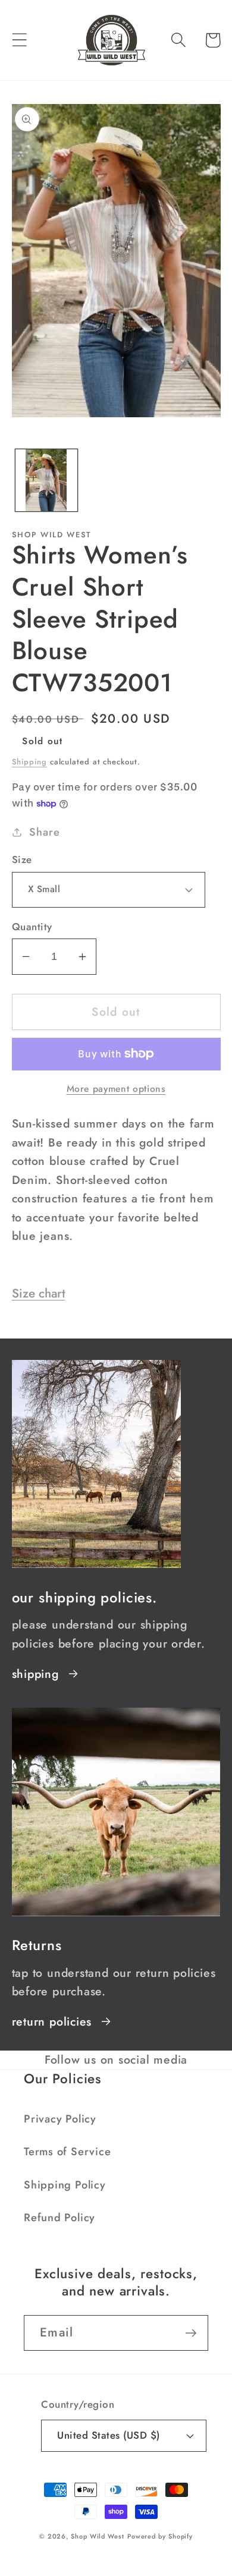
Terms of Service (67, 2152)
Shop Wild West (98, 2536)
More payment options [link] (116, 1089)
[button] (19, 40)
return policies (52, 2021)
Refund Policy (59, 2218)
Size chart (39, 1293)
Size (22, 860)
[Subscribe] (191, 2333)
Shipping (29, 762)
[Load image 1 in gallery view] (46, 480)
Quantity (32, 927)
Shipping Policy (65, 2185)
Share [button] (44, 832)
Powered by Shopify (160, 2536)
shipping (35, 1674)
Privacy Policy (60, 2119)
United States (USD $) (109, 2435)
